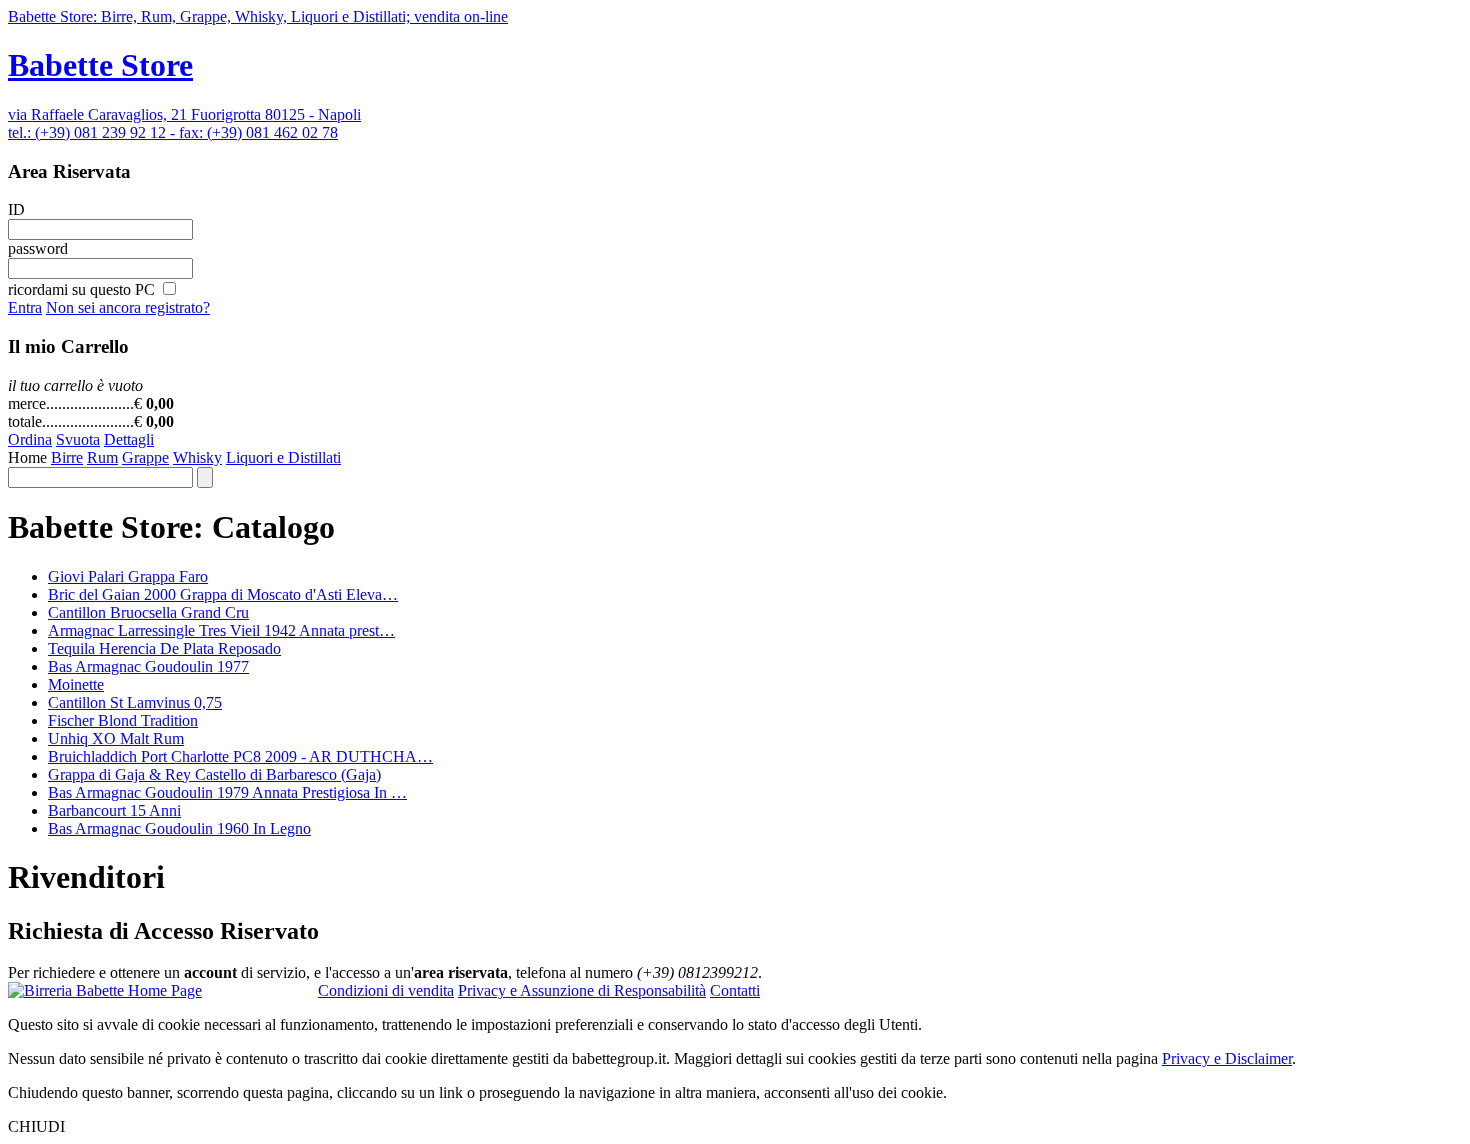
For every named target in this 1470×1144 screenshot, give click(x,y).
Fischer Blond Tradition (123, 720)
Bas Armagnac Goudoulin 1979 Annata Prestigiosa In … (227, 792)
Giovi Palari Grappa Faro (128, 576)
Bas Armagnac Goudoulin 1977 (148, 666)
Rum (102, 457)
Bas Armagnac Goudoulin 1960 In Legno (179, 828)
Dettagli (129, 439)
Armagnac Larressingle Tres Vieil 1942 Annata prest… (221, 630)
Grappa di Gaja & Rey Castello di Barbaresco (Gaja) (214, 774)
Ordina (30, 439)
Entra (25, 307)
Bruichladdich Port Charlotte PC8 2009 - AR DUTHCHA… (240, 756)
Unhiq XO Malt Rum (116, 738)
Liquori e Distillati (283, 457)
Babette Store (100, 65)
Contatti (735, 990)
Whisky (197, 457)
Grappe (145, 457)
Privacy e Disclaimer (1227, 1058)
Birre (67, 457)
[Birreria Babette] (105, 991)
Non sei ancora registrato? (128, 307)
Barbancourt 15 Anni (114, 810)
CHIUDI (36, 1126)
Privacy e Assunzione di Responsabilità (582, 990)
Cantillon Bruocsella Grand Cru (148, 612)
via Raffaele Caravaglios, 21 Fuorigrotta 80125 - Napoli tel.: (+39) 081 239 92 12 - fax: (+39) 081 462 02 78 (184, 123)
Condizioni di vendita (386, 990)
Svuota (78, 439)
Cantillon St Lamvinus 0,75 (135, 702)
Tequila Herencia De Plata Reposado (164, 648)
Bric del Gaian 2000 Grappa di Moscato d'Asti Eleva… (223, 594)
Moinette (76, 684)
